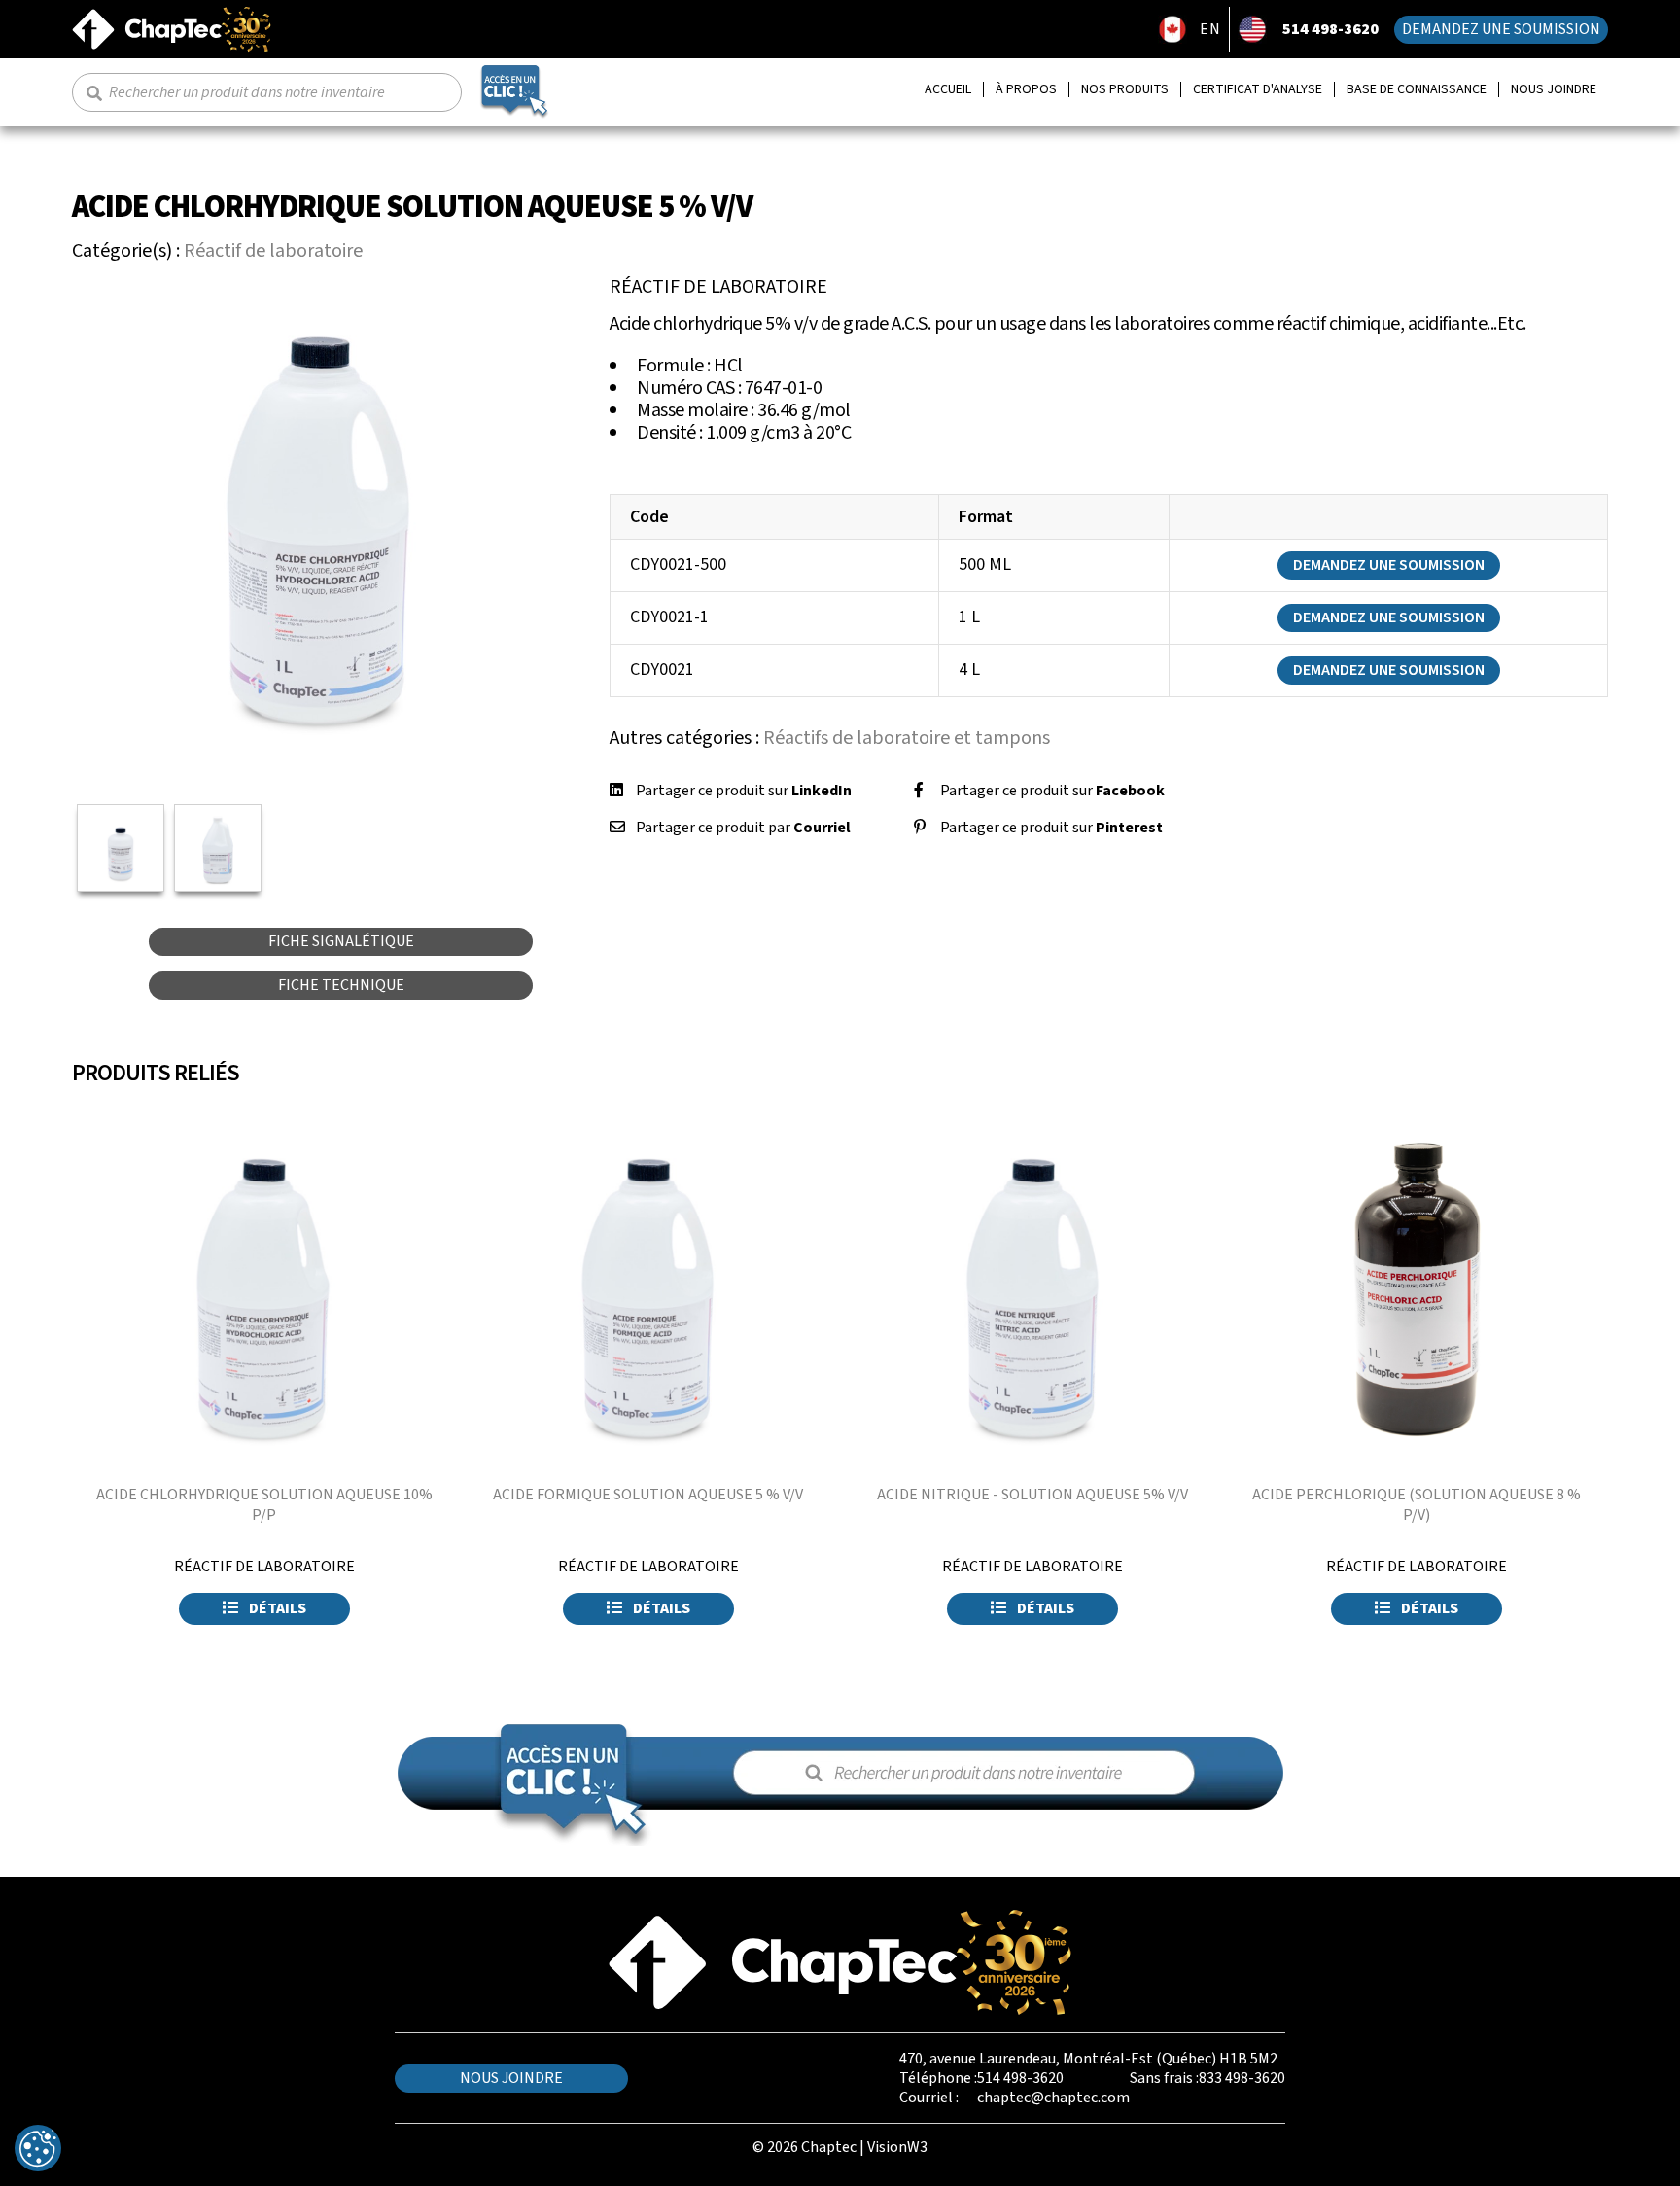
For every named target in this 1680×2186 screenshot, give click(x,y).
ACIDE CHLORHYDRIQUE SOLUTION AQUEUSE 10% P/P (264, 1505)
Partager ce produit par (743, 828)
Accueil (948, 90)
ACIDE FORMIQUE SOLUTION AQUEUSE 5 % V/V (648, 1495)
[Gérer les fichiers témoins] (38, 2148)
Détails (276, 1608)
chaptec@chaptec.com (1053, 2098)
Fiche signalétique (341, 941)
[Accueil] (172, 16)
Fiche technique (341, 985)
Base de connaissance (1417, 90)
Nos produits (1125, 90)
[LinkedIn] (616, 791)
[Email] (617, 828)
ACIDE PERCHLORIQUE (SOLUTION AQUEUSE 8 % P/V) (1417, 1505)
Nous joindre (1554, 90)
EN (1210, 29)
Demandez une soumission (1501, 29)
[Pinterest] (920, 828)
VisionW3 (897, 2147)
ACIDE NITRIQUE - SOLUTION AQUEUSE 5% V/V (1032, 1495)
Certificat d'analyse (1258, 90)
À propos (1026, 90)
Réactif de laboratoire (273, 251)
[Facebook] (919, 791)
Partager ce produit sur (744, 791)
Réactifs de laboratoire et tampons (907, 738)
